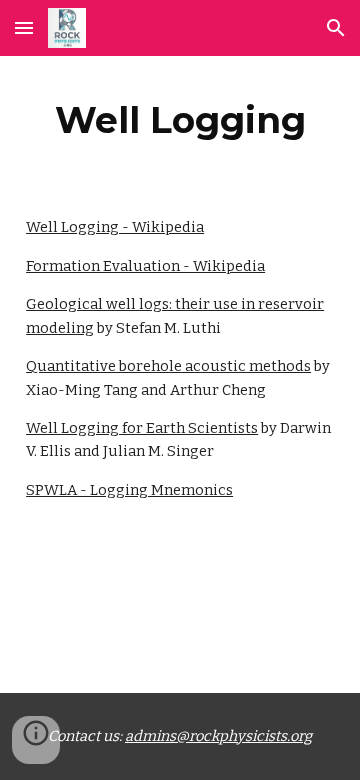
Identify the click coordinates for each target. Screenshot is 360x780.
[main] (180, 120)
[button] (24, 27)
